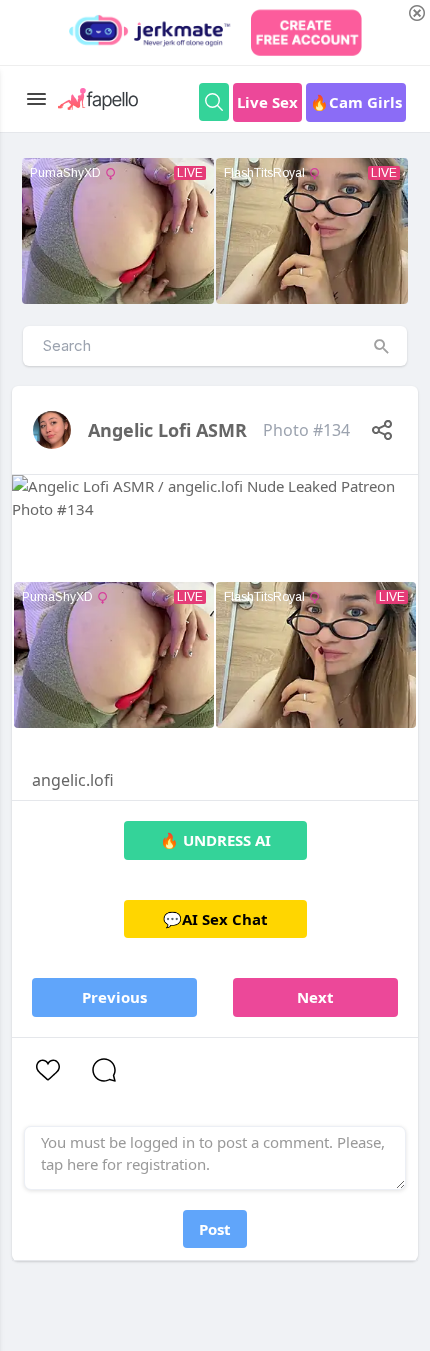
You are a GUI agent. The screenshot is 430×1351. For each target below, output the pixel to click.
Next (315, 997)
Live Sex (267, 102)
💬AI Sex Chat (215, 919)
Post (215, 1229)
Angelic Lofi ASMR (167, 430)
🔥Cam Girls (356, 102)
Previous (114, 997)
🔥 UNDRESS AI (215, 840)
